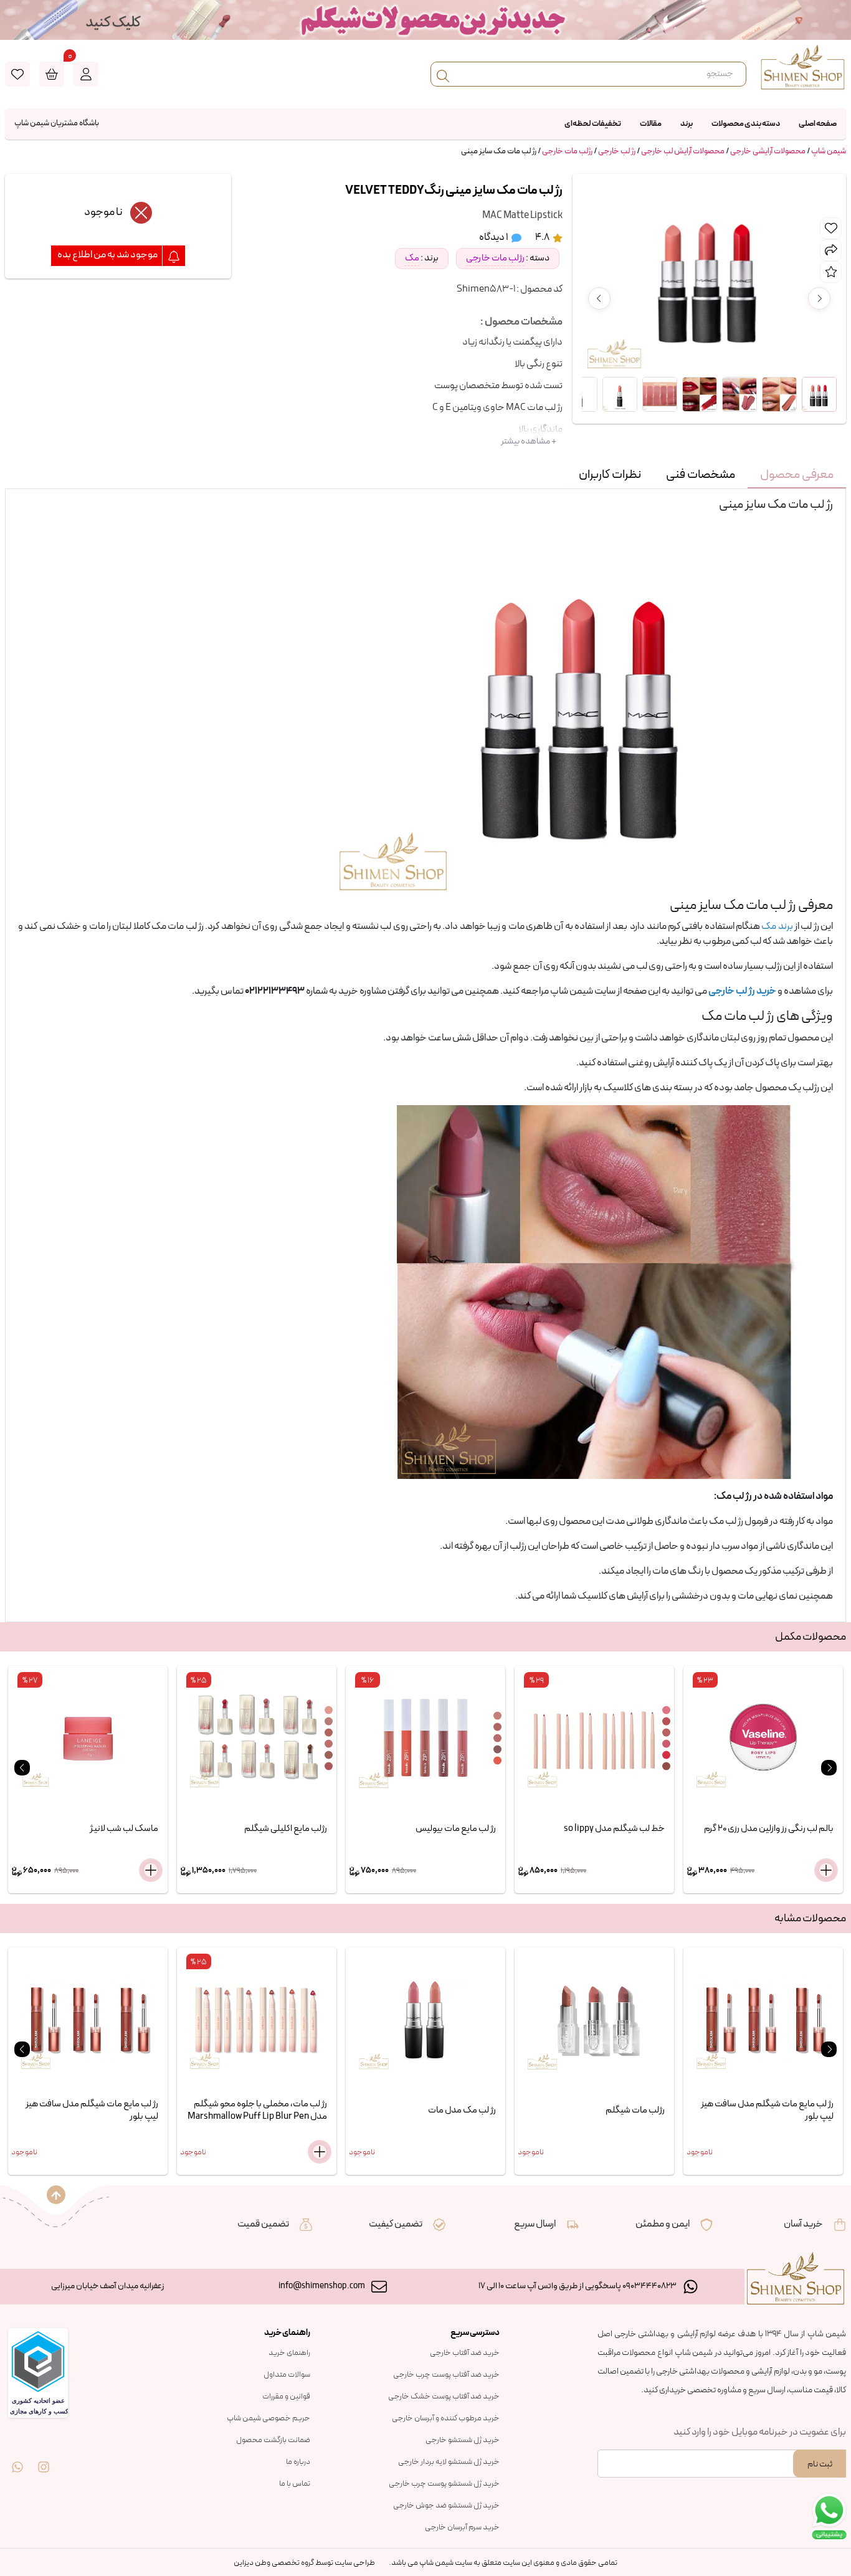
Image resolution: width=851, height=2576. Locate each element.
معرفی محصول (797, 475)
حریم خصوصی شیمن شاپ (269, 2418)
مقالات (651, 124)
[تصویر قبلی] (599, 298)
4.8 (543, 237)
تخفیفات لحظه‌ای (593, 124)
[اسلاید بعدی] (829, 1768)
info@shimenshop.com (322, 2286)
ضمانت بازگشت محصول (273, 2440)
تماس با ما (295, 2484)
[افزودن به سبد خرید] (151, 1870)
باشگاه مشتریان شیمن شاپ (57, 123)
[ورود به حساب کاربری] (86, 74)
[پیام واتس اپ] (17, 2458)
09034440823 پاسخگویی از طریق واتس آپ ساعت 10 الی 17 (578, 2286)
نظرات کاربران (610, 475)
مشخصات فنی (701, 475)
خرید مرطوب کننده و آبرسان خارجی (446, 2418)
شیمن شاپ (829, 151)
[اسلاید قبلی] (22, 1768)
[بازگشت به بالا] (56, 2195)
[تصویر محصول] (819, 394)
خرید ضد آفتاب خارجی (465, 2353)
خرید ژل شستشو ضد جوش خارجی (446, 2506)
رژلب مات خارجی (567, 151)
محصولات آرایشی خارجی (768, 151)
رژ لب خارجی (617, 151)
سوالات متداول (287, 2375)
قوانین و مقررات (286, 2397)
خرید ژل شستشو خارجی (463, 2440)
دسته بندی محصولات (746, 124)
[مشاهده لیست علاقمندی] (17, 74)
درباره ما (298, 2462)
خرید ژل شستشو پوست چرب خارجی (444, 2484)
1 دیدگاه (494, 237)
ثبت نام (820, 2464)
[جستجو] (443, 74)
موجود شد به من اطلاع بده (108, 255)
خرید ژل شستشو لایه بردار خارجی (449, 2462)
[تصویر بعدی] (819, 298)
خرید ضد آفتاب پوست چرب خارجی (446, 2375)
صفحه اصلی (818, 124)
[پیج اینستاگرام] (44, 2458)
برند (687, 124)
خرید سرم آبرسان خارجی (462, 2527)
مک (412, 258)
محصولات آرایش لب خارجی (683, 151)
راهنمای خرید (289, 2353)
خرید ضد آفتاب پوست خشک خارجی (444, 2397)
